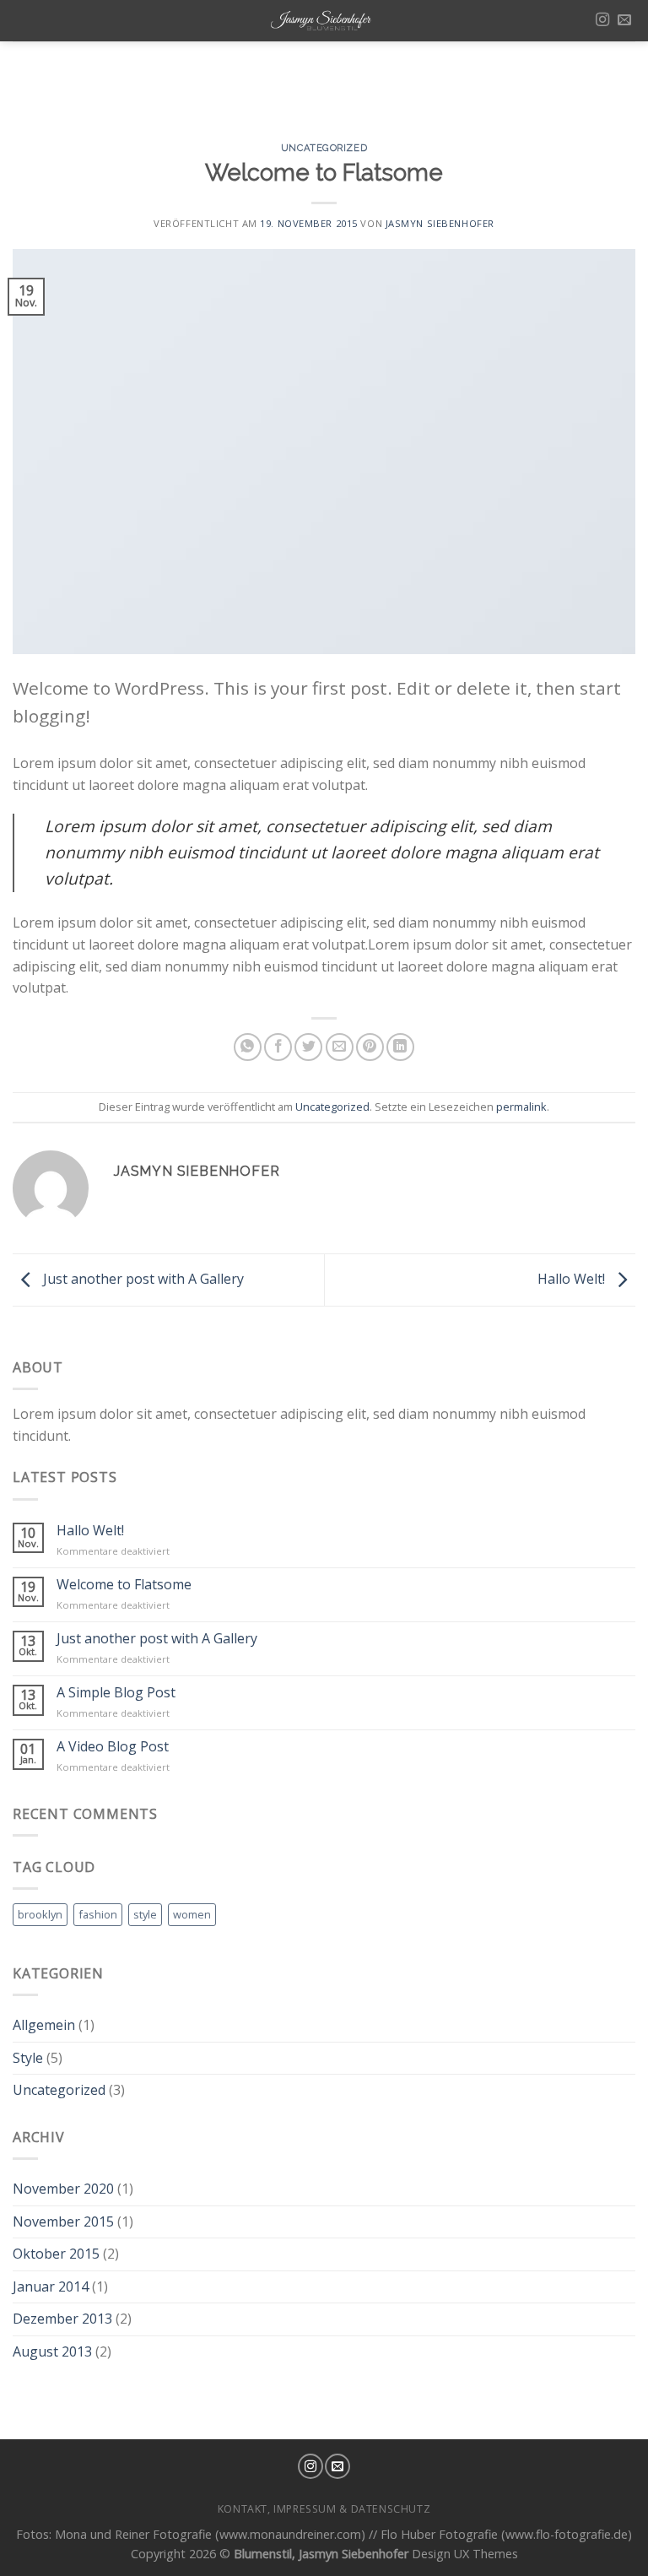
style (145, 1914)
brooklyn (40, 1914)
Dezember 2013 (62, 2319)
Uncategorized (324, 148)
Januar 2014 (51, 2286)
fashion (98, 1914)
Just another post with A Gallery (142, 1279)
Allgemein (44, 2025)
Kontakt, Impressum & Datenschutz (324, 2509)
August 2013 (52, 2351)
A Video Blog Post (113, 1747)
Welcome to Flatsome (124, 1585)
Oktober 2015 (56, 2254)
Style (28, 2058)
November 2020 (63, 2189)
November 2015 (63, 2222)
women (192, 1914)
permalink (521, 1107)
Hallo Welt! (573, 1279)
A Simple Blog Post (116, 1693)
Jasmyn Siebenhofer (440, 223)
